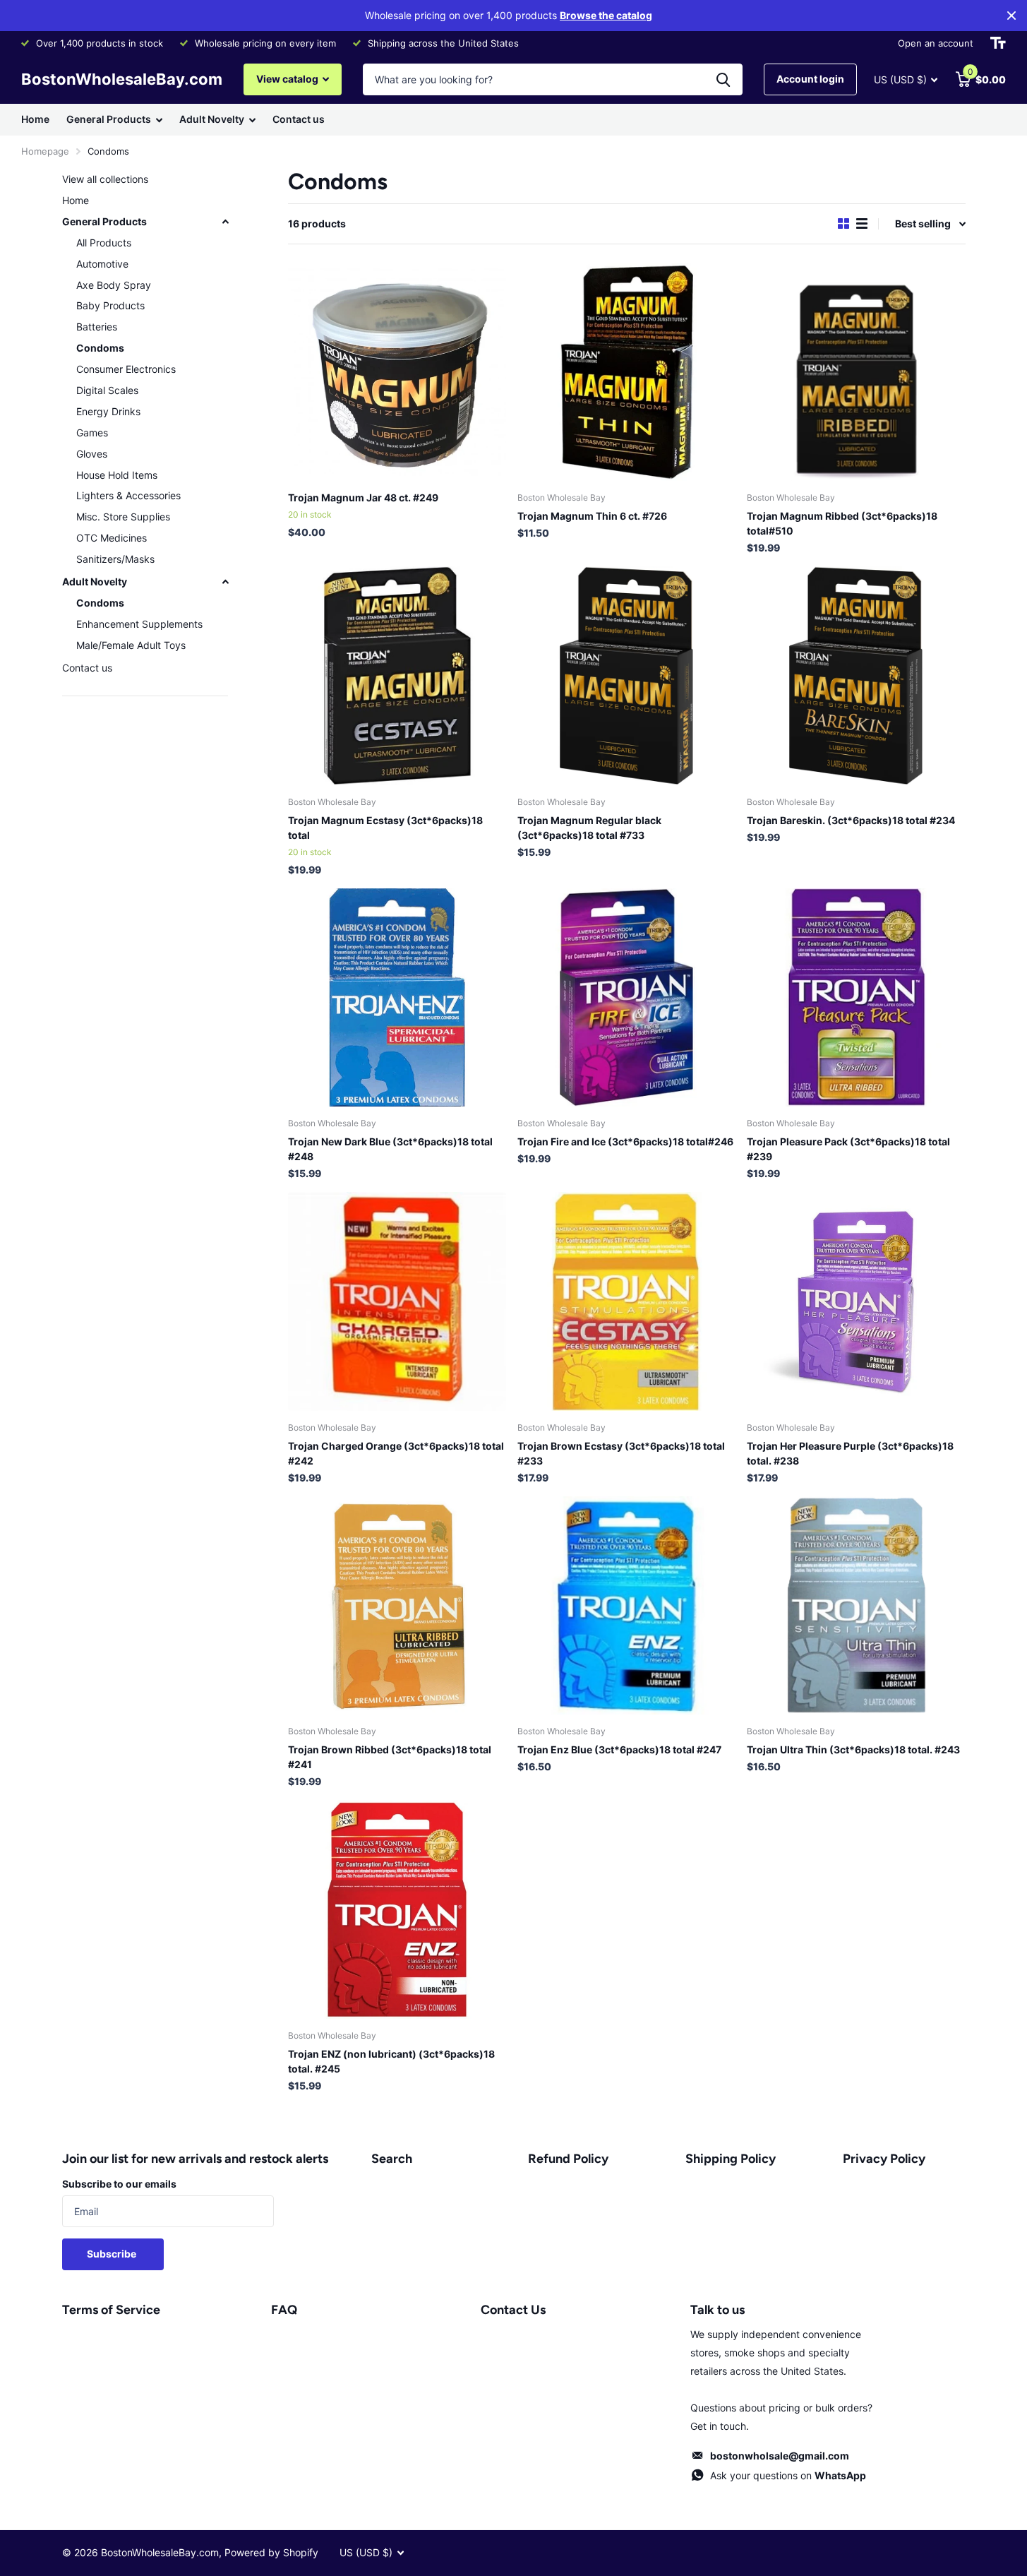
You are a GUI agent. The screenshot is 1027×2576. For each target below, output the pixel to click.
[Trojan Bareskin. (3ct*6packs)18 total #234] (856, 675)
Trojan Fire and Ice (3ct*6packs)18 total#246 (625, 1141)
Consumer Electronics (126, 369)
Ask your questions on (788, 2475)
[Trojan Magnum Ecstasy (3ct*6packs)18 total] (397, 675)
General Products (109, 119)
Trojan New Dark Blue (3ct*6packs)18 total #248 (390, 1149)
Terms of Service (111, 2310)
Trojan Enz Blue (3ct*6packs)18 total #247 (619, 1749)
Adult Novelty (212, 119)
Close (1011, 16)
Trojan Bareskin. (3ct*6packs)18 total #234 (851, 820)
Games (92, 433)
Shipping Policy (731, 2159)
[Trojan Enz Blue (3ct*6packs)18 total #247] (626, 1605)
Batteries (97, 327)
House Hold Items (117, 475)
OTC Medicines (112, 538)
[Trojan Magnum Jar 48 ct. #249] (397, 372)
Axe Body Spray (114, 285)
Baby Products (110, 305)
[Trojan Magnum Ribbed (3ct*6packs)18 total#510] (856, 372)
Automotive (102, 264)
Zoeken (723, 79)
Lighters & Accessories (128, 495)
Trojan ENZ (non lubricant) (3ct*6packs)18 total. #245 (391, 2061)
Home (35, 119)
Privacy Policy (884, 2159)
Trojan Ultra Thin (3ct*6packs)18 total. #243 (853, 1749)
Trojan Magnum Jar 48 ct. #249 (363, 497)
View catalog (288, 79)
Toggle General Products (225, 222)
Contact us (299, 119)
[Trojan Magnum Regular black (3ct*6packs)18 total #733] (626, 675)
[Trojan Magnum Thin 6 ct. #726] (626, 372)
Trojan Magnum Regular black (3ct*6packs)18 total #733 (589, 828)
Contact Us (513, 2310)
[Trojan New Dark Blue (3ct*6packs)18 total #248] (397, 997)
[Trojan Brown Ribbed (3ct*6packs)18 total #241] (397, 1605)
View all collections (105, 179)
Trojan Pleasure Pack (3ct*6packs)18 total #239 (848, 1149)
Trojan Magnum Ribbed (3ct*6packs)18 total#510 (842, 523)
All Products (104, 243)
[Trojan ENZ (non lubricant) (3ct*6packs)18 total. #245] (397, 1909)
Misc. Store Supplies (123, 517)
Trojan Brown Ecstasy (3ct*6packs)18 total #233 (621, 1453)
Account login (810, 79)
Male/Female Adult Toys (131, 645)
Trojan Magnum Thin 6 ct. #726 (592, 516)
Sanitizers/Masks (115, 559)
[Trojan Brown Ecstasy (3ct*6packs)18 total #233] (626, 1301)
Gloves (92, 454)
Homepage (45, 151)
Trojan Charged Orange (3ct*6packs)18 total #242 (396, 1453)
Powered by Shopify (271, 2552)
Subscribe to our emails (119, 2184)
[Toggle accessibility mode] (998, 43)
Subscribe (113, 2254)
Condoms (100, 348)
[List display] (862, 223)
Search (392, 2159)
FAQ (284, 2310)
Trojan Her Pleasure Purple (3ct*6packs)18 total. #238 (850, 1453)
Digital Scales (107, 390)
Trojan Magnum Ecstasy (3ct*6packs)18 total (385, 828)
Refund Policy (568, 2159)
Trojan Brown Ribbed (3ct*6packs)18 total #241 (390, 1757)
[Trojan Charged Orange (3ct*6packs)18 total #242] (397, 1301)
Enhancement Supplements (139, 624)
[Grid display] (843, 223)
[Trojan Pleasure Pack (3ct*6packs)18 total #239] (856, 997)
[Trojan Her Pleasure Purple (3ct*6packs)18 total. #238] (856, 1301)
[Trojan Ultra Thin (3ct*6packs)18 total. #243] (856, 1605)
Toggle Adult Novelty (225, 582)
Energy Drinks (108, 411)
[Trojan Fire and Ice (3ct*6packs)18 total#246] (626, 997)
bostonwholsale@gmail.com (780, 2456)
